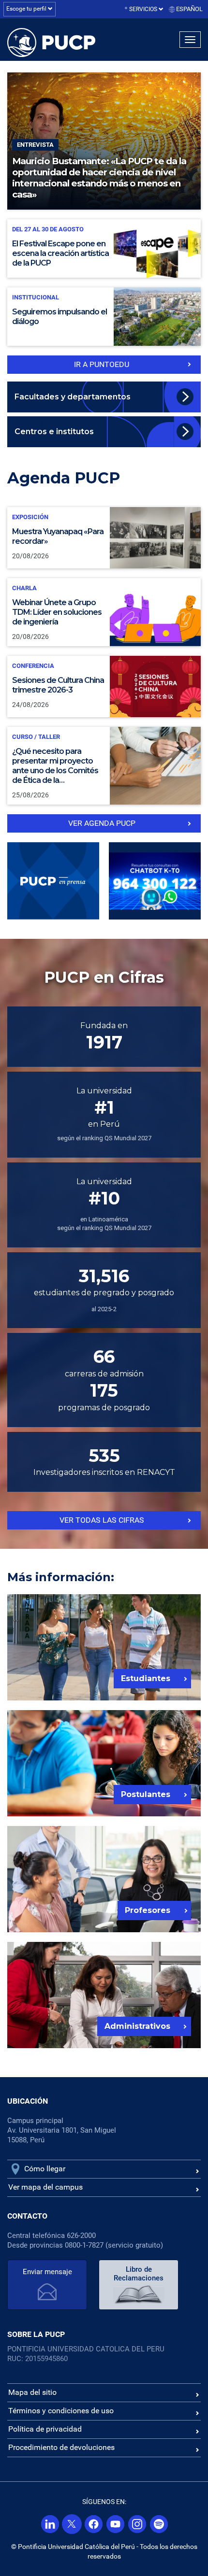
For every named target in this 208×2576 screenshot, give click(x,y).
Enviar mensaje (47, 2272)
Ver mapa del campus (45, 2187)
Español (189, 9)
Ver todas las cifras (102, 1520)
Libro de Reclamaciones (139, 2274)
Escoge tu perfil (27, 9)
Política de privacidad (45, 2429)
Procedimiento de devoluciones (61, 2447)
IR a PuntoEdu (102, 364)
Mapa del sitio (32, 2392)
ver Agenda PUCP (102, 823)
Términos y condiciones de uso (61, 2411)
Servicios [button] (144, 9)
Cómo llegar (45, 2169)
